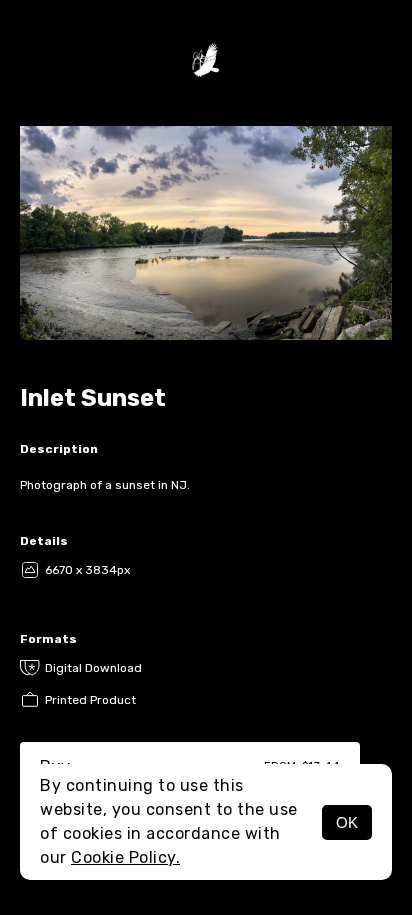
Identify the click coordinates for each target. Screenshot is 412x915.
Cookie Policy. (125, 857)
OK (347, 822)
